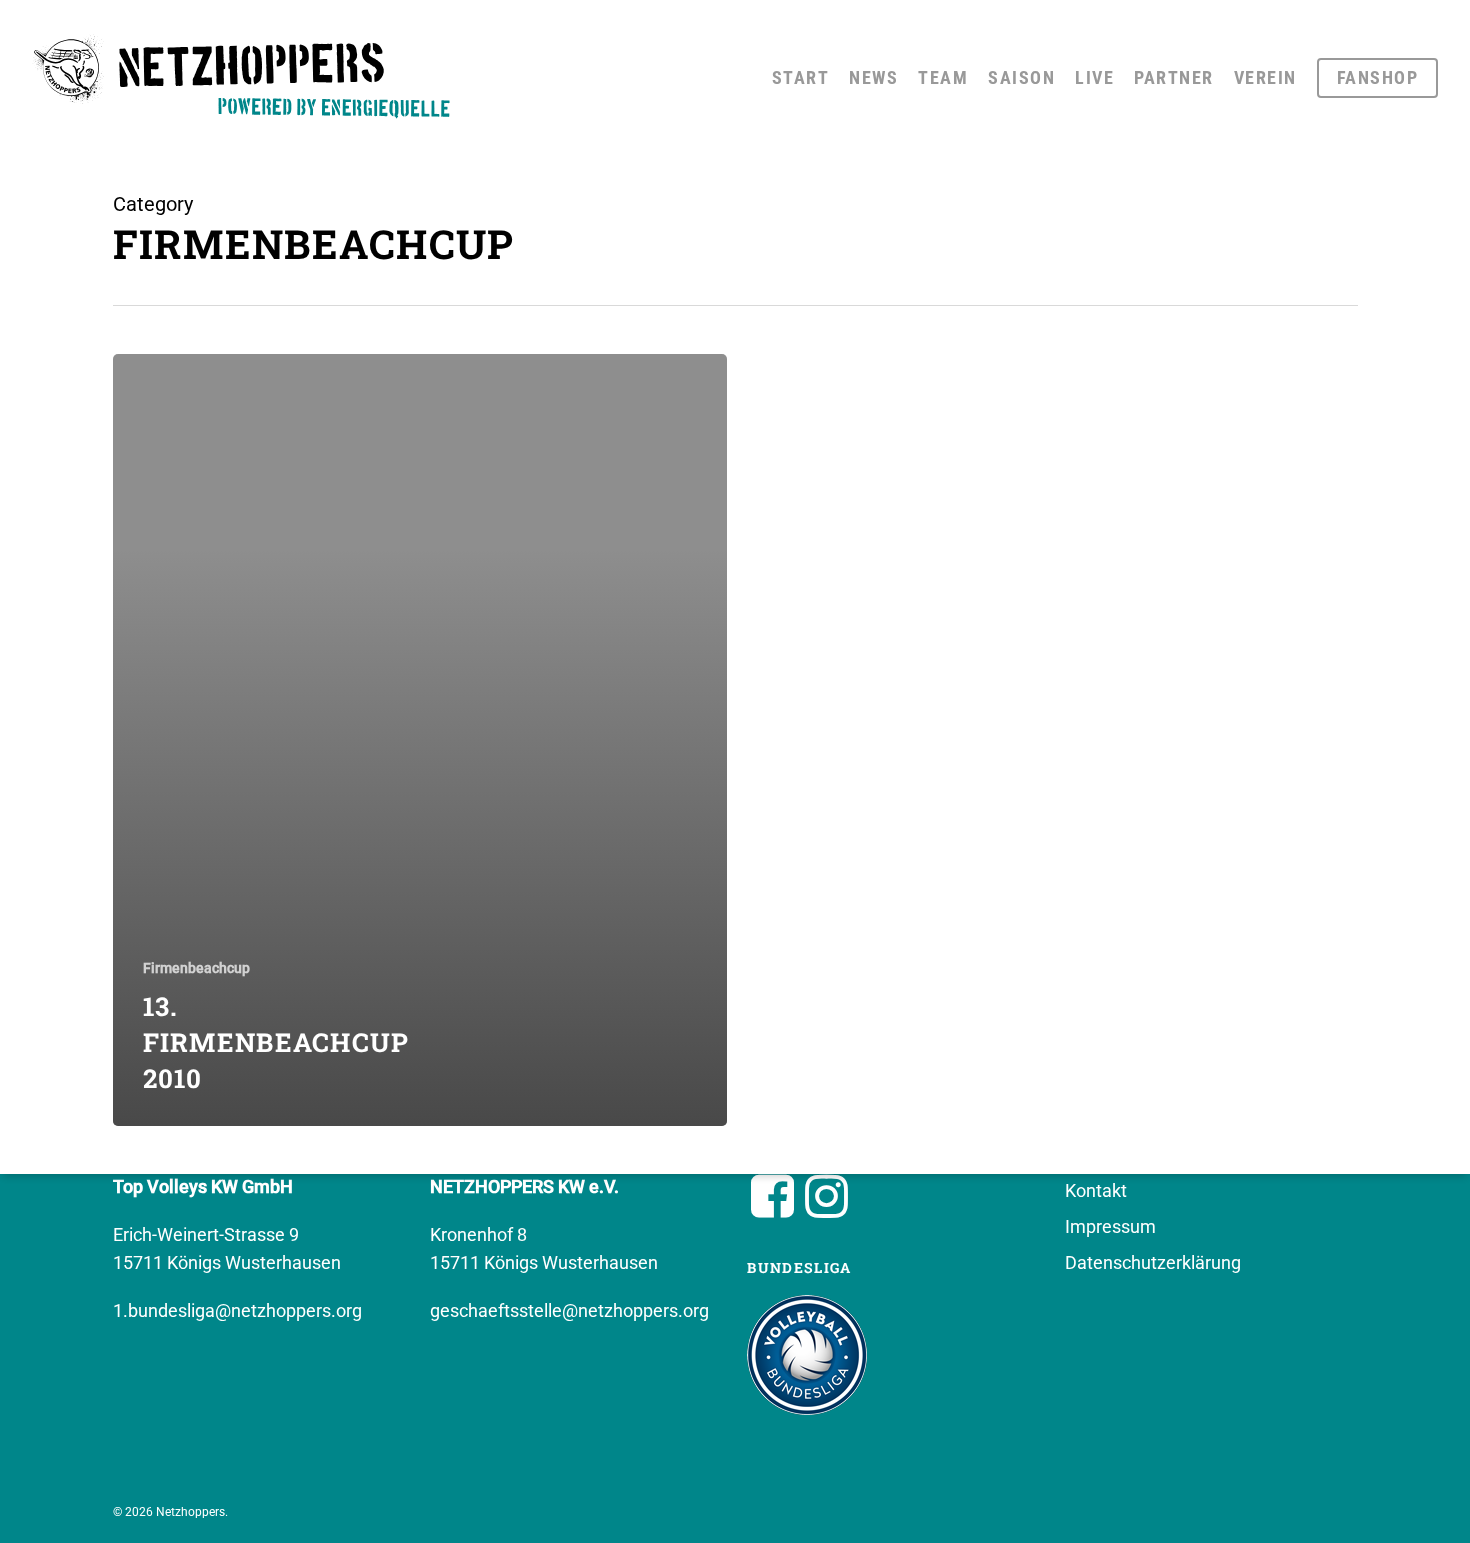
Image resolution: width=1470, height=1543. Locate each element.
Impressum (1110, 1226)
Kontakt (1096, 1190)
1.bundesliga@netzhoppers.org (237, 1310)
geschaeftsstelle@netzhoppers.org (569, 1310)
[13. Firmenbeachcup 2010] (420, 740)
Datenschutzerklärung (1153, 1262)
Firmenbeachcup (196, 968)
